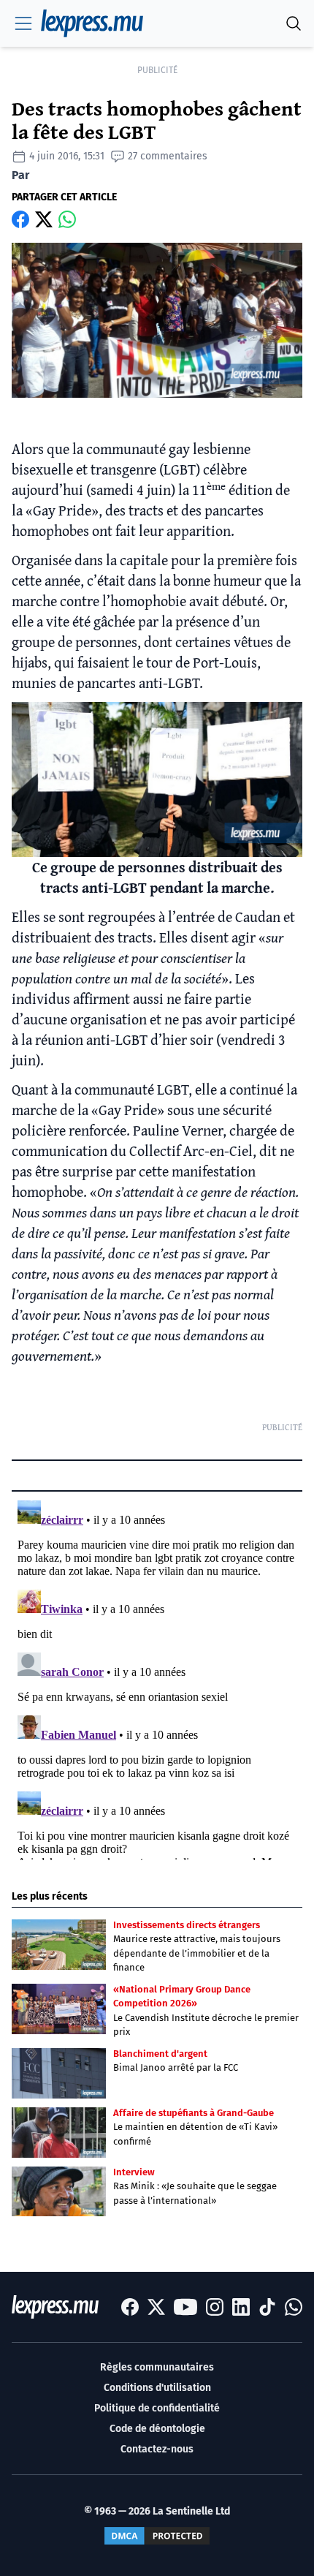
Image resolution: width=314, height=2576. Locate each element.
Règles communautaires (157, 2367)
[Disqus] (157, 1677)
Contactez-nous (157, 2449)
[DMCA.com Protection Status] (157, 2536)
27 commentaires (168, 156)
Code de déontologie (157, 2429)
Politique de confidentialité (157, 2408)
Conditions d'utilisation (157, 2388)
